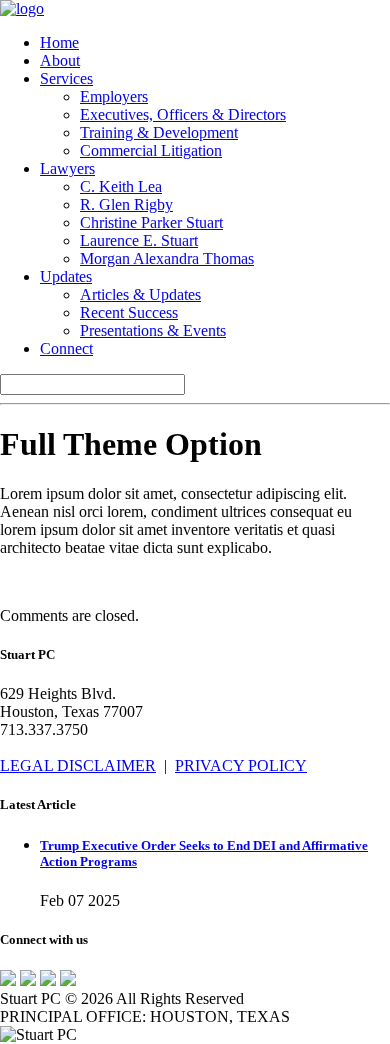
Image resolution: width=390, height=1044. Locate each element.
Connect (66, 348)
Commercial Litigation (151, 150)
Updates (66, 276)
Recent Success (129, 312)
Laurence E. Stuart (139, 240)
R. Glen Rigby (126, 204)
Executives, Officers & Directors (183, 114)
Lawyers (67, 168)
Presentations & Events (153, 330)
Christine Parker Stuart (151, 222)
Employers (114, 96)
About (60, 60)
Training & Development (159, 132)
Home (59, 42)
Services (66, 78)
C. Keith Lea (121, 186)
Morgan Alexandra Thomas (167, 258)
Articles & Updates (140, 294)
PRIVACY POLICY (241, 765)
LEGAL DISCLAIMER (78, 765)
